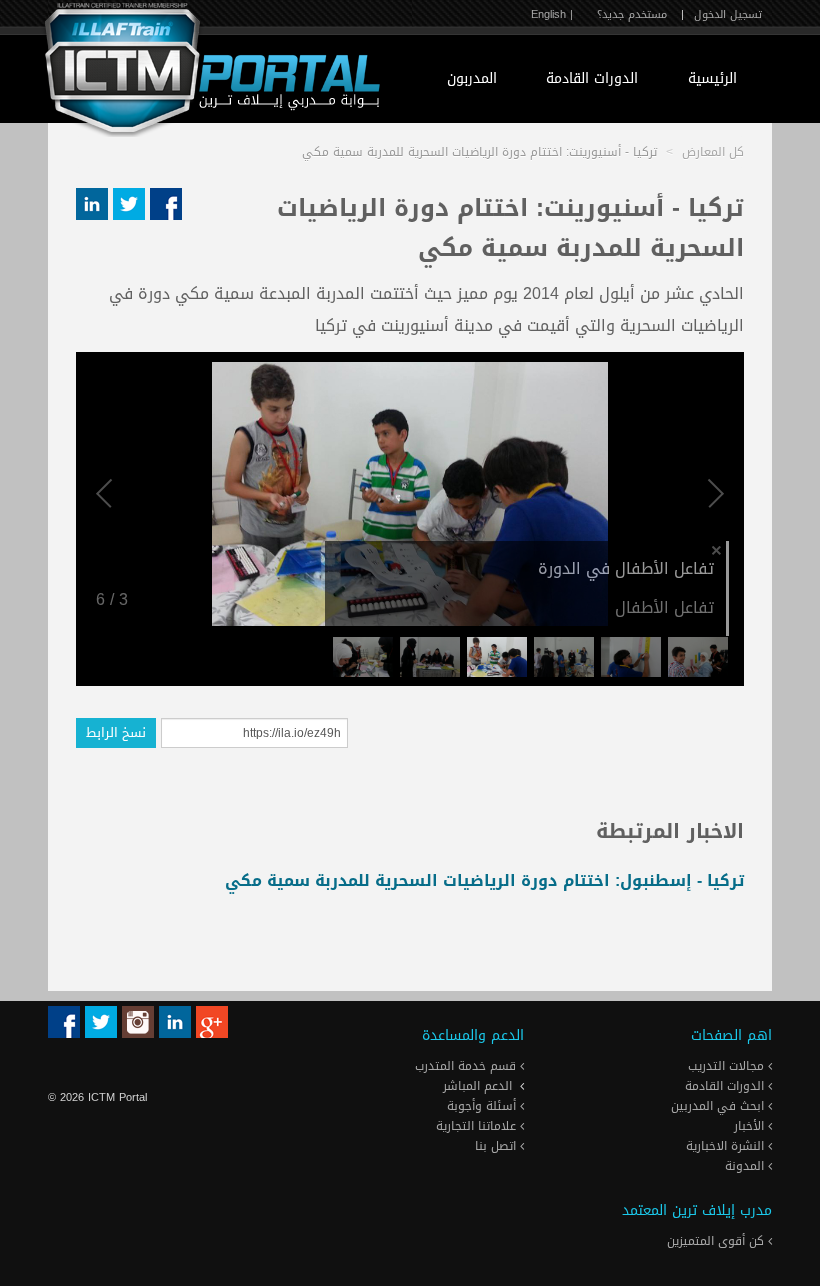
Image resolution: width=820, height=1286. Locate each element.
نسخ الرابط (116, 732)
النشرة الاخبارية (727, 1146)
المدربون (472, 78)
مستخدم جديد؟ (632, 14)
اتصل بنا (497, 1146)
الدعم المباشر (477, 1086)
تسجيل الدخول (728, 14)
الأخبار (751, 1126)
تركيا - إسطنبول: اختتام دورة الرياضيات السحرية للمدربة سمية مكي (484, 880)
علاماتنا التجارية (478, 1126)
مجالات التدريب (728, 1066)
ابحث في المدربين (719, 1106)
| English (552, 14)
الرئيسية (712, 78)
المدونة (746, 1166)
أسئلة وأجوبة (483, 1106)
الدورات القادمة (592, 78)
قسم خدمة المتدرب (467, 1066)
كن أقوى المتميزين (717, 1241)
